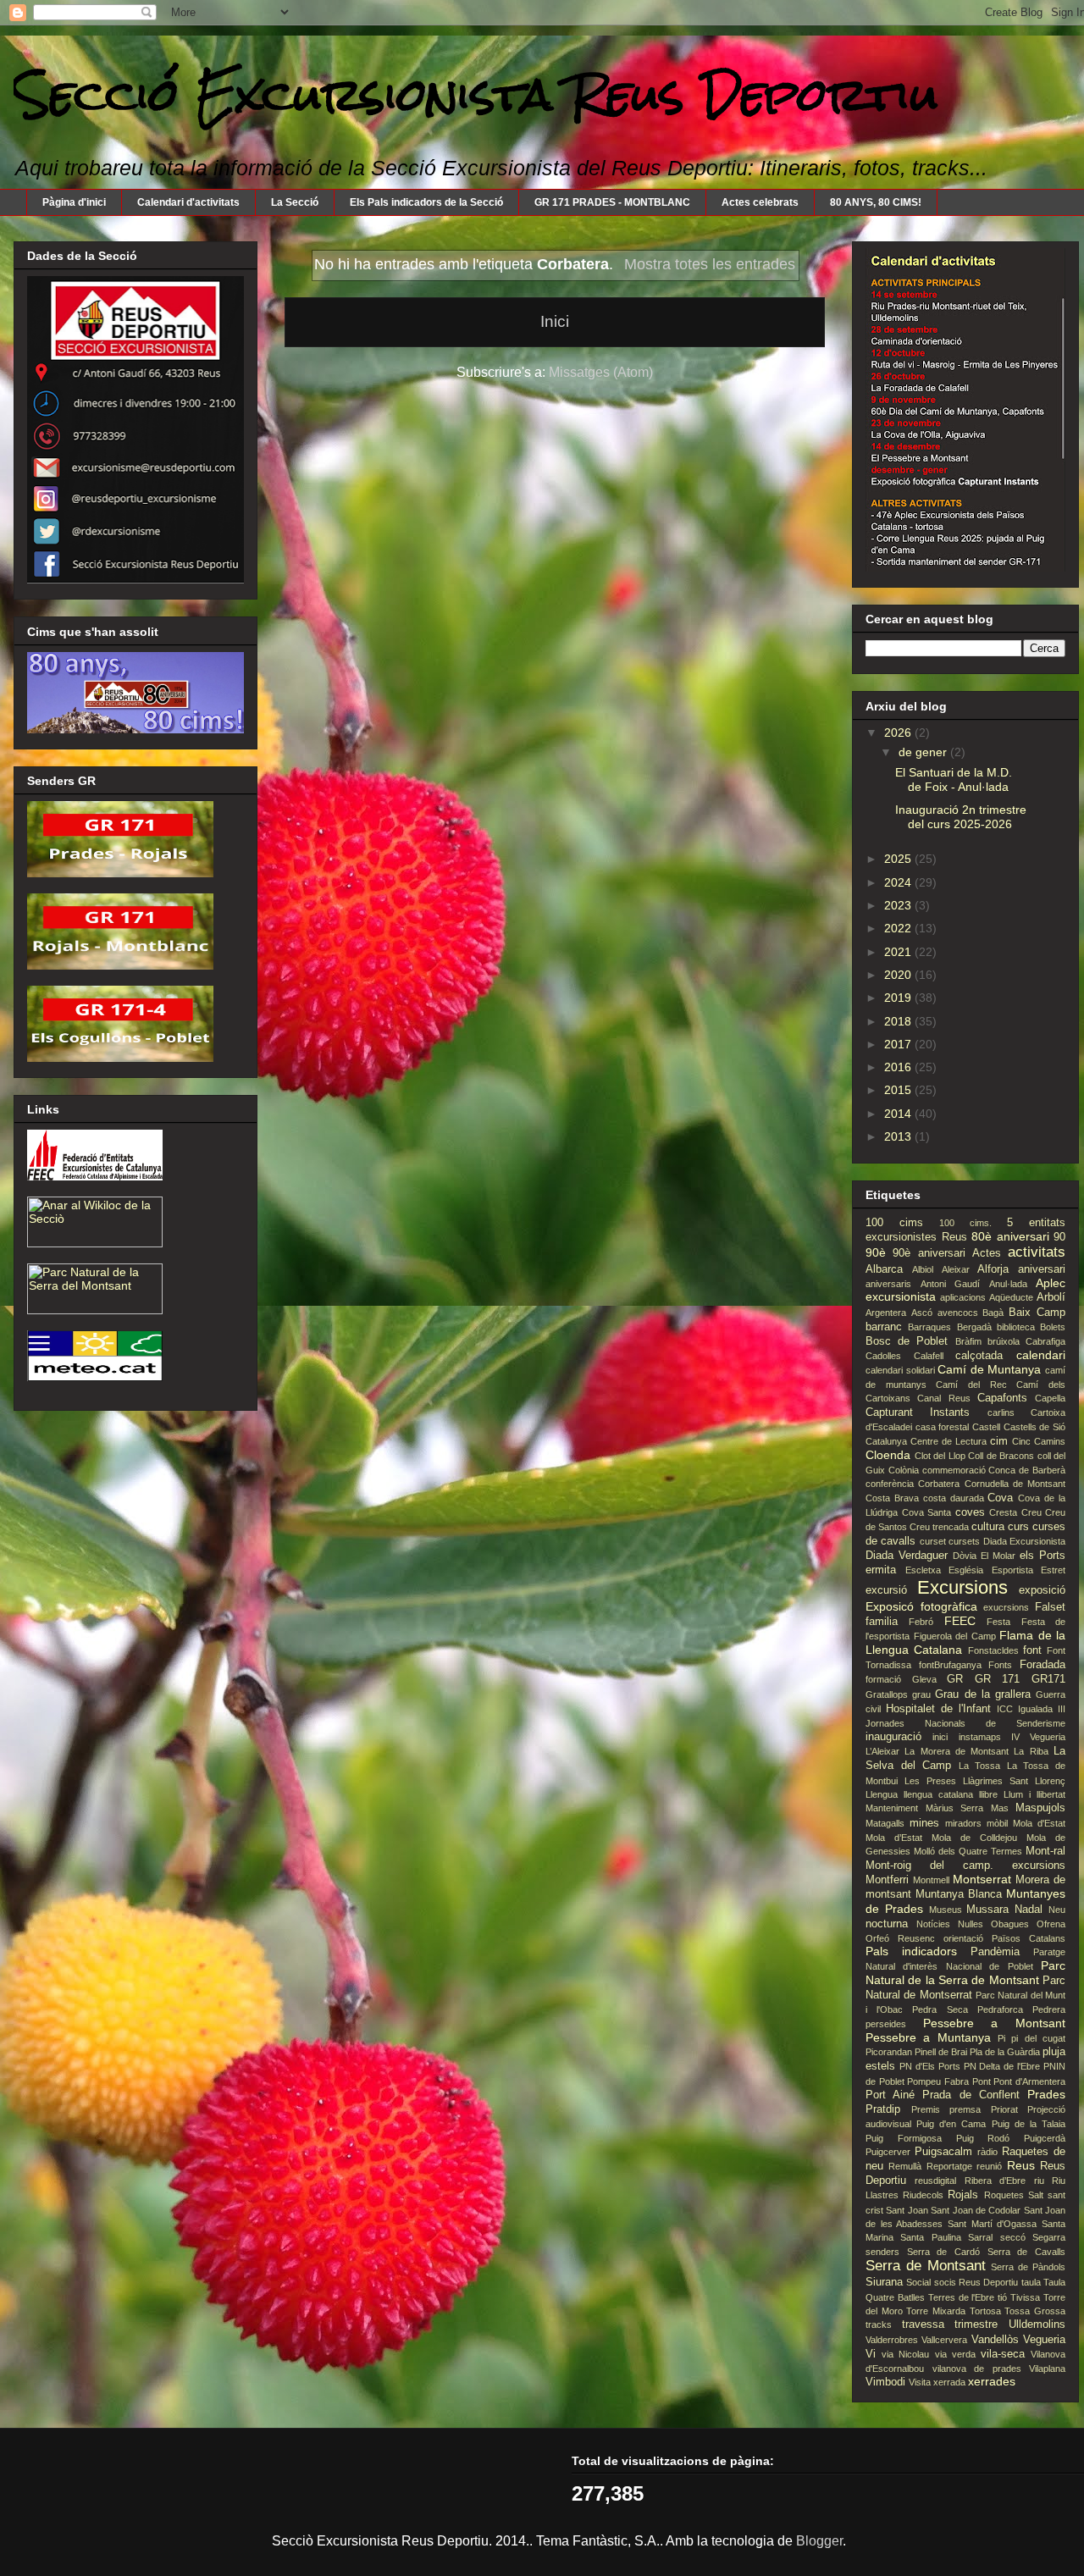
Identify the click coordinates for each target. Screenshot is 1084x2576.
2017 (899, 1044)
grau (921, 1694)
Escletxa (923, 1570)
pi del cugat (1038, 2038)
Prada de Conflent (971, 2095)
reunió (989, 2166)
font (1032, 1650)
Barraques (929, 1327)
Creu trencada (939, 1527)
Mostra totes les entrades (709, 264)
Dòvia (965, 1556)
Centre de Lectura (948, 1441)
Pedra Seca (940, 2009)
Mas (1000, 1808)
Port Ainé (890, 2095)
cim (999, 1441)
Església (966, 1570)
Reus (1021, 2165)
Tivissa (1025, 2297)
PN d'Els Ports (930, 2066)
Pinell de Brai (941, 2052)
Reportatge (949, 2166)
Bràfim (968, 1341)
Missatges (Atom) (601, 372)
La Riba (1031, 1751)
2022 (899, 928)
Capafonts (1002, 1398)
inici (940, 1737)
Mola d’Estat (894, 1838)
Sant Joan (907, 2210)
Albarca (884, 1269)
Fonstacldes (993, 1650)
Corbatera (939, 1484)
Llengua (882, 1794)
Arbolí (1051, 1297)
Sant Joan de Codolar (976, 2210)
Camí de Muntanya (989, 1369)
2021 (899, 952)
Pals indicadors (911, 1951)
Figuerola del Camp (955, 1636)
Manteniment (892, 1808)
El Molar (998, 1556)
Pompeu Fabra (938, 2081)
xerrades (992, 2381)
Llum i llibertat (1034, 1794)
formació (883, 1679)
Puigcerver (888, 2152)
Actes (987, 1253)
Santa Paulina (930, 2237)
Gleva (924, 1679)
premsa (965, 2109)
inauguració (893, 1737)
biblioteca (1016, 1327)
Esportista (1012, 1570)
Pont (982, 2081)
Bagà (993, 1313)
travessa (923, 2324)
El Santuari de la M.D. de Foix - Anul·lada (954, 779)
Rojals (963, 2195)
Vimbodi (885, 2382)
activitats (1037, 1252)
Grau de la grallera (983, 1694)
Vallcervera (944, 2340)
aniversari (1042, 1269)
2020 (899, 975)
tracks (879, 2324)
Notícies (933, 1924)
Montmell (931, 1880)
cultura (988, 1527)
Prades (1046, 2094)
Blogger (819, 2541)
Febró (921, 1622)
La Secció (295, 202)
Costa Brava (892, 1498)
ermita (881, 1570)
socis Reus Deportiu (976, 2282)
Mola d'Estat (1039, 1823)
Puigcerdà (1045, 2138)
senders (882, 2252)
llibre (988, 1794)
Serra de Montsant (926, 2266)
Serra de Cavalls (1026, 2252)
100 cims (894, 1223)
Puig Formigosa (904, 2138)
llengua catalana (938, 1794)
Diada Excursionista (1024, 1541)
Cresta (1003, 1512)
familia (882, 1622)
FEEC (960, 1621)
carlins (1001, 1412)
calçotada (979, 1356)
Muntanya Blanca (959, 1894)
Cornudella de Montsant (1015, 1484)
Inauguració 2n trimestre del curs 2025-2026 (961, 817)
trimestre (976, 2324)
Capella (1050, 1398)
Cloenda (888, 1455)
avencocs (958, 1313)
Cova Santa (927, 1512)
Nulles (971, 1924)
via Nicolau (905, 2354)
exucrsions (1006, 1607)
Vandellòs (995, 2340)
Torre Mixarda (936, 2311)
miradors (963, 1823)
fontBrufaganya (950, 1665)
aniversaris (888, 1284)
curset (933, 1541)
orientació (963, 1938)
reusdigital (935, 2181)
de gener (924, 752)
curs (1018, 1527)
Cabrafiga (1045, 1341)
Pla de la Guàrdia (1005, 2052)
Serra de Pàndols (1028, 2267)
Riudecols (923, 2195)
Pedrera (1049, 2009)
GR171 (1048, 1679)
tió (1002, 2297)
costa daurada (954, 1498)
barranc (884, 1327)
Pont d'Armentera (1029, 2081)
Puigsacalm (943, 2152)
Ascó (922, 1313)
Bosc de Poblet (907, 1341)
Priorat (1004, 2109)
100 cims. (965, 1223)
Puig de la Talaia (1029, 2124)
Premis (926, 2109)
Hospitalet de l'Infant (938, 1709)
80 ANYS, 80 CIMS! (876, 202)
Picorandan (889, 2052)
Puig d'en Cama (951, 2124)
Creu (1031, 1512)
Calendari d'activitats (188, 202)
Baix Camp (1037, 1313)
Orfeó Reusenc (900, 1938)
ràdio (987, 2152)
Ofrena (1051, 1924)
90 (1059, 1237)
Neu (1057, 1910)
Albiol (923, 1269)
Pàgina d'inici (74, 202)
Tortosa (985, 2311)
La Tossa (980, 1766)
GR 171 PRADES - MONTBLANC (612, 202)
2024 (899, 882)
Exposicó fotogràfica (921, 1606)
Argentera (886, 1313)
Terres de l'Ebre (962, 2297)
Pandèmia (995, 1952)
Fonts (1000, 1665)
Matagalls (885, 1823)
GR (955, 1679)
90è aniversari (929, 1253)
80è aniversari (1010, 1236)
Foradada (1043, 1665)
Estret (1053, 1570)
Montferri (887, 1880)
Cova (1000, 1498)
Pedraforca (1000, 2009)
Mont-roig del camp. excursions (965, 1866)
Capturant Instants (918, 1412)
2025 (899, 859)
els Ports (1043, 1556)
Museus (946, 1910)
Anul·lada (1008, 1284)
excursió (886, 1590)
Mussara (987, 1910)
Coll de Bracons (1001, 1456)
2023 (899, 905)
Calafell (929, 1356)
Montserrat (982, 1879)
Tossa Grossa (1035, 2311)
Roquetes (1004, 2195)
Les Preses (930, 1781)
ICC (1005, 1709)
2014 (899, 1114)
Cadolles (883, 1356)
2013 (899, 1136)
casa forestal (943, 1427)
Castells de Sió (1034, 1427)
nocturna (887, 1924)
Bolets (1053, 1327)
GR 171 (998, 1679)
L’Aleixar (882, 1751)
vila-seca (1003, 2354)
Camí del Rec (971, 1385)
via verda (955, 2354)
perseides (886, 2024)
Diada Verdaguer (907, 1556)
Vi (871, 2354)
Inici (555, 321)
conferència (890, 1484)
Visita (920, 2382)
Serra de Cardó (943, 2252)
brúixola (1004, 1341)
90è (876, 1252)
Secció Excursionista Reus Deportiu (476, 94)
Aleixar (956, 1269)
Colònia (904, 1470)
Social (918, 2282)
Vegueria (1044, 2340)
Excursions (962, 1587)
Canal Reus (943, 1398)
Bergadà (974, 1327)
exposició (1042, 1590)
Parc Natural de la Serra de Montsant (965, 1973)
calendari (1041, 1355)
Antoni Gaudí (951, 1284)
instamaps (980, 1737)
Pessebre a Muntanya (928, 2037)
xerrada (949, 2382)
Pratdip (883, 2109)
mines (924, 1823)
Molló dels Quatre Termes (968, 1851)
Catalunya (886, 1441)
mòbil (997, 1823)
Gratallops (887, 1694)
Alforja (993, 1269)
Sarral (980, 2237)
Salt (1036, 2195)
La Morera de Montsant (957, 1751)
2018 (899, 1021)
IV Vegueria (1038, 1737)
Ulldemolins (1037, 2324)
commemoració (954, 1470)
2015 (899, 1090)
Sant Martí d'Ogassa (992, 2224)
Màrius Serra (955, 1808)
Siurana (884, 2282)
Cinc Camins (1039, 1441)
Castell (986, 1427)
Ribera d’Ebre (995, 2181)
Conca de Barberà (1027, 1470)
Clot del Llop (940, 1456)
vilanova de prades (977, 2369)
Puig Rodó (983, 2138)
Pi (1001, 2038)
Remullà (905, 2166)
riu (1039, 2181)
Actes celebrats (760, 202)
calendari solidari (900, 1370)
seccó (1013, 2237)
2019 (899, 998)
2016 (899, 1067)
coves (970, 1512)
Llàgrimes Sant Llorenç (1014, 1781)
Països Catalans (1029, 1938)
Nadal (1029, 1910)
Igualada (1035, 1709)
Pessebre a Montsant (994, 2023)
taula (1031, 2282)
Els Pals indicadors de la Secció (426, 202)
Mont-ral (1045, 1851)
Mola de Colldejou (974, 1838)
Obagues (1010, 1924)
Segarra (1049, 2237)
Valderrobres (892, 2340)
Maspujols (1040, 1808)
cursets (964, 1541)
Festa (998, 1622)
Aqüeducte (1011, 1297)
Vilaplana (1047, 2369)
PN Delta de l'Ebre (1002, 2066)
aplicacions (963, 1297)
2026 (899, 732)
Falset (1050, 1607)
